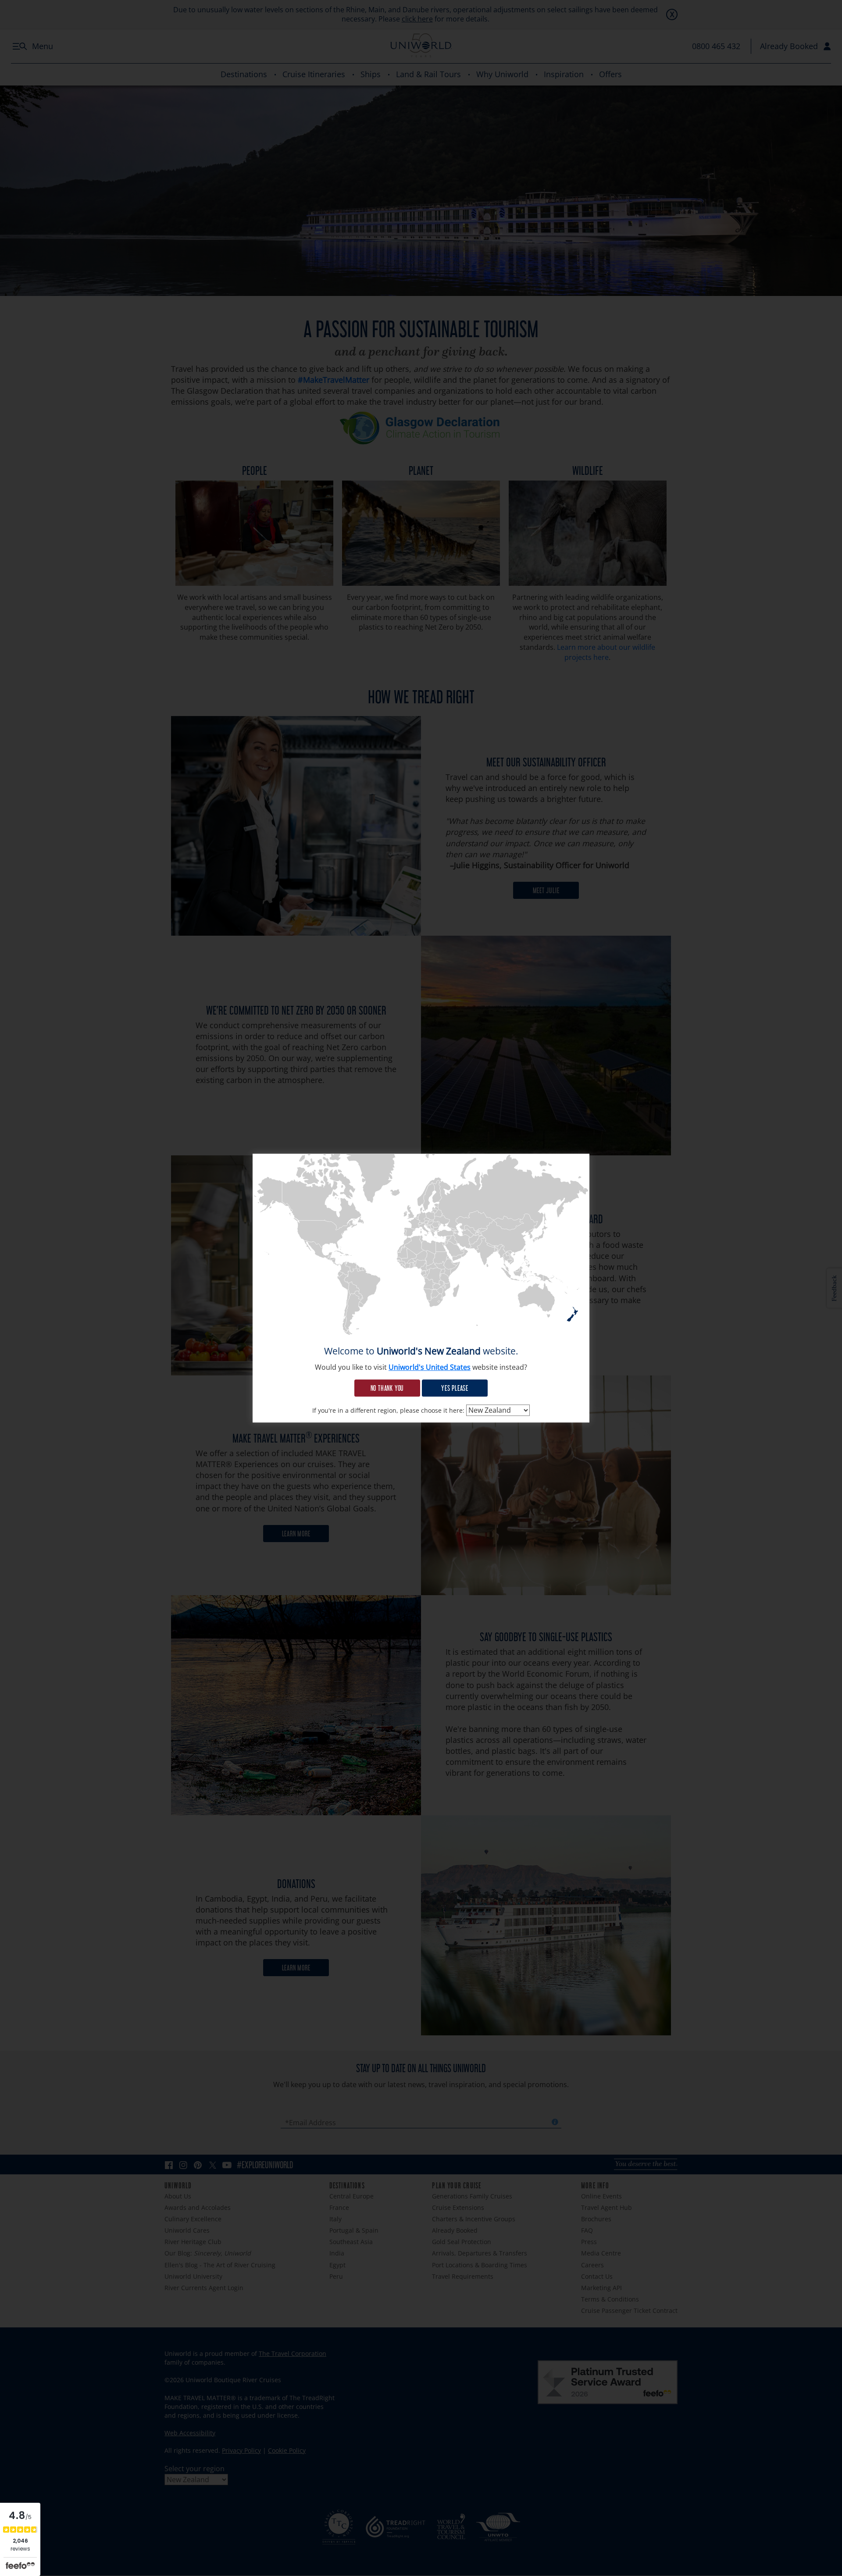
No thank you (387, 1388)
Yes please (455, 1388)
